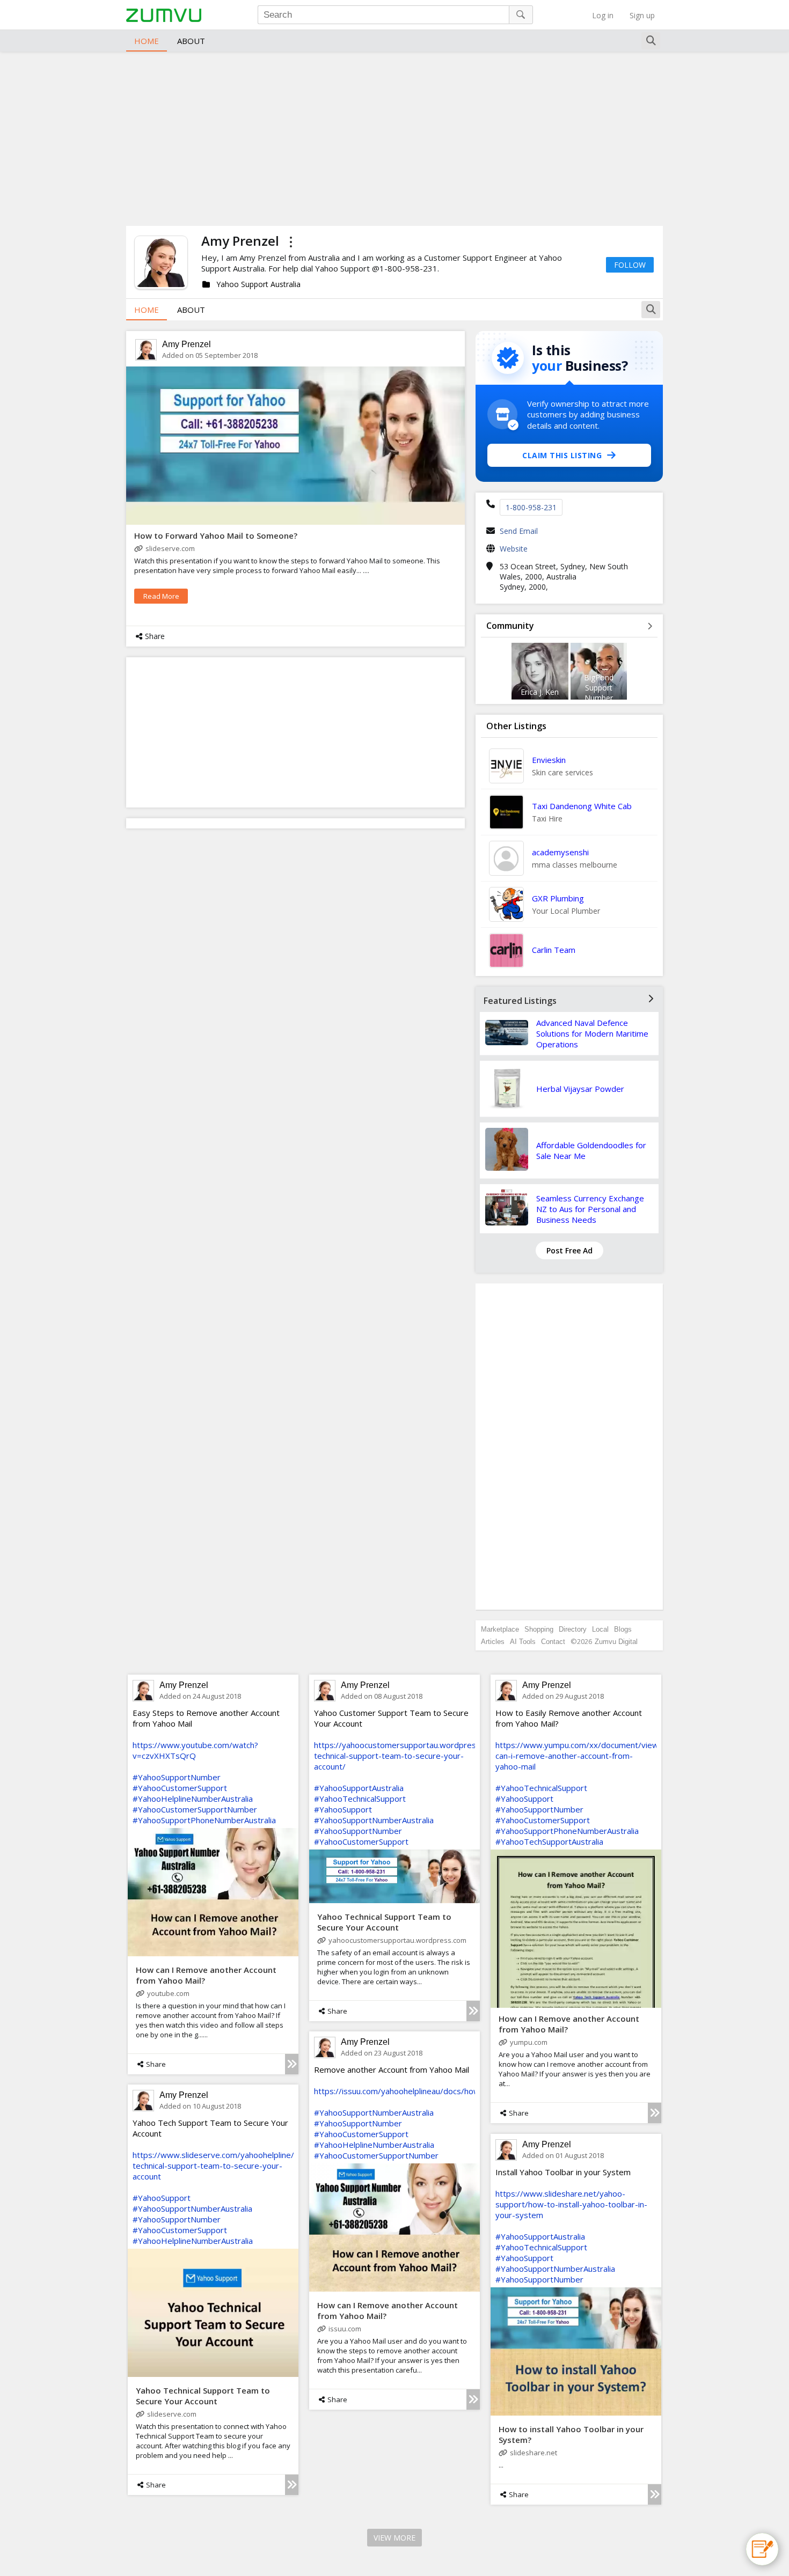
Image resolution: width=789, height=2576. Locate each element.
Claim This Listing (562, 455)
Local (600, 1629)
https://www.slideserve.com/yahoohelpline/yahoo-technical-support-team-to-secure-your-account (226, 2166)
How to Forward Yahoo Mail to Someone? (216, 535)
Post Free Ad (569, 1250)
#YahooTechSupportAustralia (549, 1841)
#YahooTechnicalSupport (360, 1799)
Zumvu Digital (616, 1642)
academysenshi (560, 852)
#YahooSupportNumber (177, 1777)
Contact (553, 1642)
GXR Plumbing (558, 898)
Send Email (519, 531)
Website (514, 549)
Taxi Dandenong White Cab (582, 806)
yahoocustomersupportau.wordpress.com (397, 1940)
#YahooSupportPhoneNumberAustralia (204, 1820)
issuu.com (345, 2329)
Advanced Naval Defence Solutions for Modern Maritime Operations (592, 1033)
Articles (493, 1642)
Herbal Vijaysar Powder (580, 1089)
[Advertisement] (394, 137)
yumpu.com (529, 2042)
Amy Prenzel (187, 344)
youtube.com (168, 1993)
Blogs (623, 1629)
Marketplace (500, 1629)
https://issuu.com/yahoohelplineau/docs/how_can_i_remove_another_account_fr (461, 2091)
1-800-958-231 (531, 507)
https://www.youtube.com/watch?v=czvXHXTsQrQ (195, 1750)
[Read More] (292, 2064)
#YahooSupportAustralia (359, 1788)
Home (147, 41)
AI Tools (523, 1642)
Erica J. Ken (540, 692)
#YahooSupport (343, 1809)
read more (161, 596)
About (191, 41)
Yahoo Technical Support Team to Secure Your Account (384, 1922)
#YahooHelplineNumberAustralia (193, 1799)
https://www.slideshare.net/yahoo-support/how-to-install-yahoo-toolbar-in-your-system (571, 2204)
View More (394, 2538)
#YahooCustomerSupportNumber (195, 1809)
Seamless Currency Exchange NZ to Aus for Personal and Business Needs (590, 1209)
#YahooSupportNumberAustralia (374, 1820)
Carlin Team (554, 950)
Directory (573, 1629)
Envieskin (549, 760)
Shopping (539, 1629)
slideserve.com (170, 548)
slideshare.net (534, 2453)
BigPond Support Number (599, 688)
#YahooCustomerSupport (180, 1788)
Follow (630, 265)
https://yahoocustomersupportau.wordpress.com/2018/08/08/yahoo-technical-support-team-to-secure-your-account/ (444, 1756)
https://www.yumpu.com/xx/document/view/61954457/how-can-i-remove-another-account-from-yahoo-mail (609, 1756)
